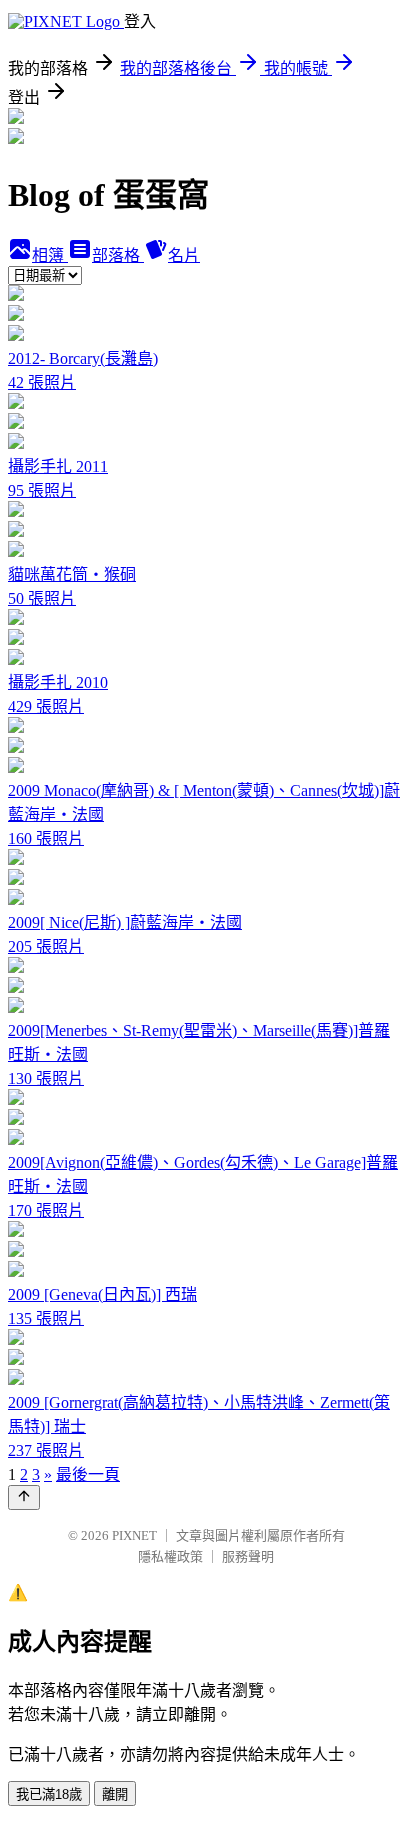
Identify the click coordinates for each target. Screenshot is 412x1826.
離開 (115, 1794)
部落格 (118, 255)
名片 (184, 255)
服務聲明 (248, 1556)
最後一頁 (88, 1474)
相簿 (50, 255)
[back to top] (24, 1497)
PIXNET (134, 1535)
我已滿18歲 (49, 1794)
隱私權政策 (170, 1556)
